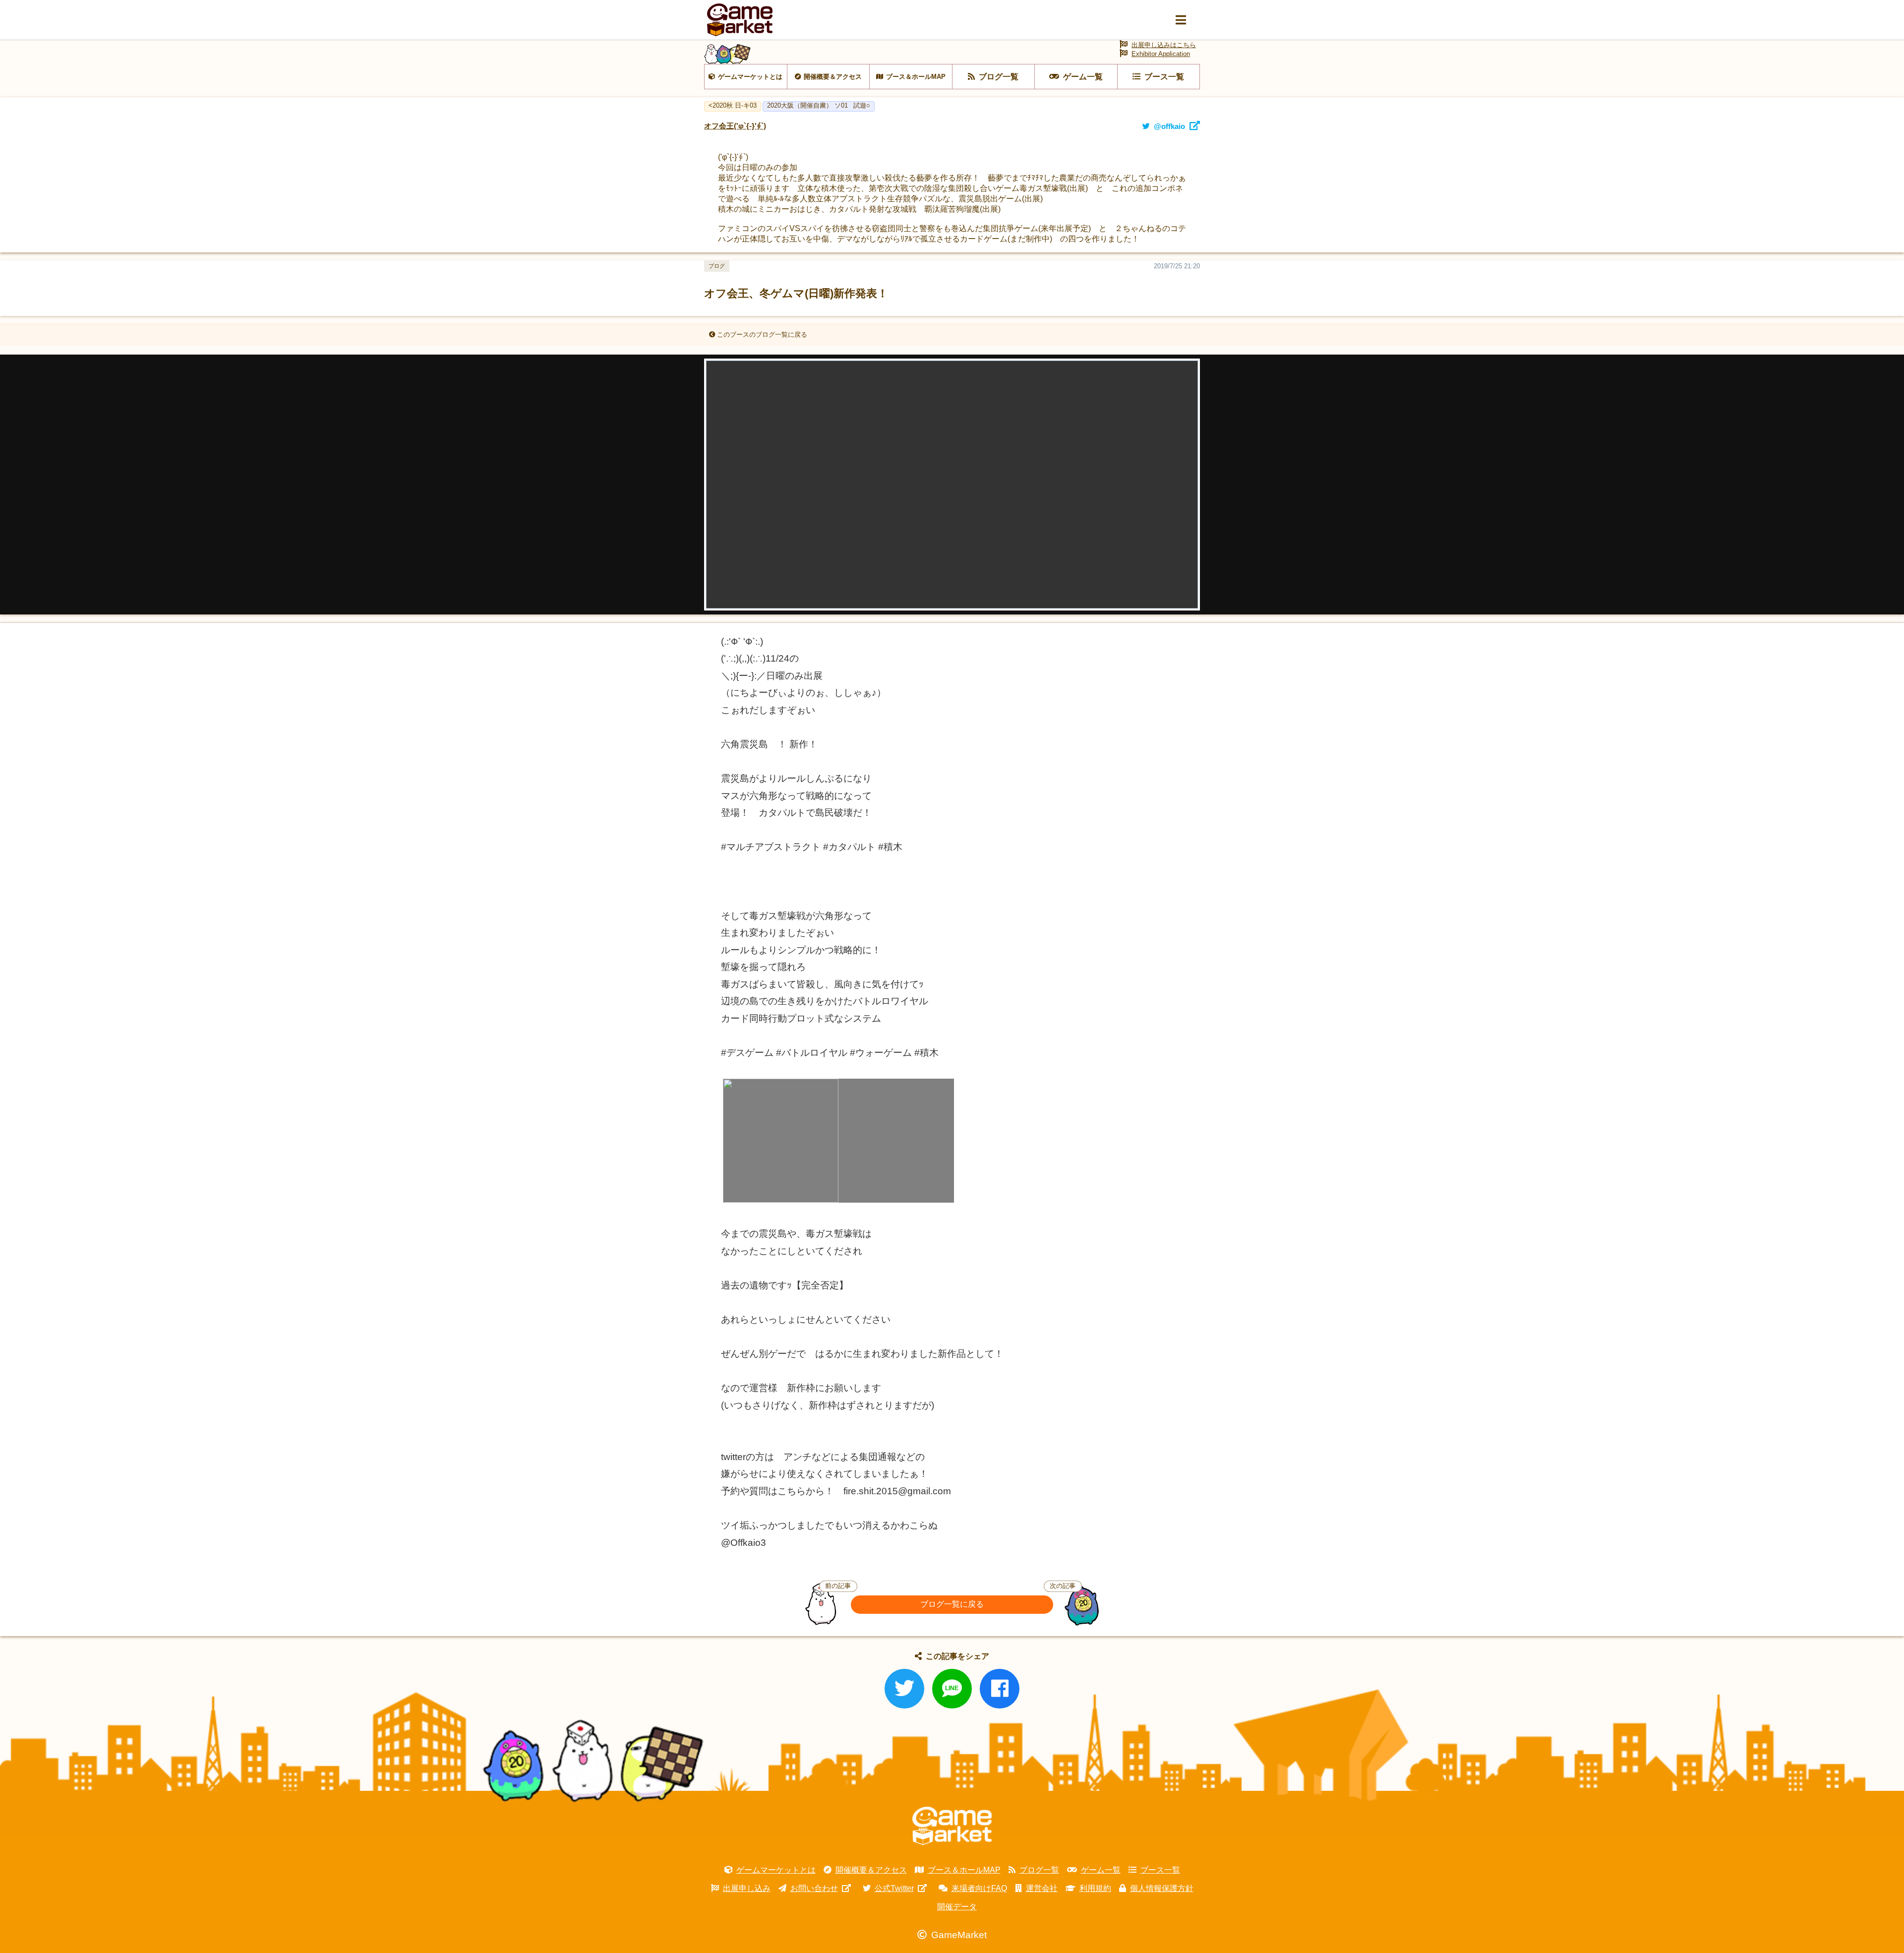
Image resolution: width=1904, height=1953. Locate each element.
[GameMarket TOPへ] (952, 1826)
